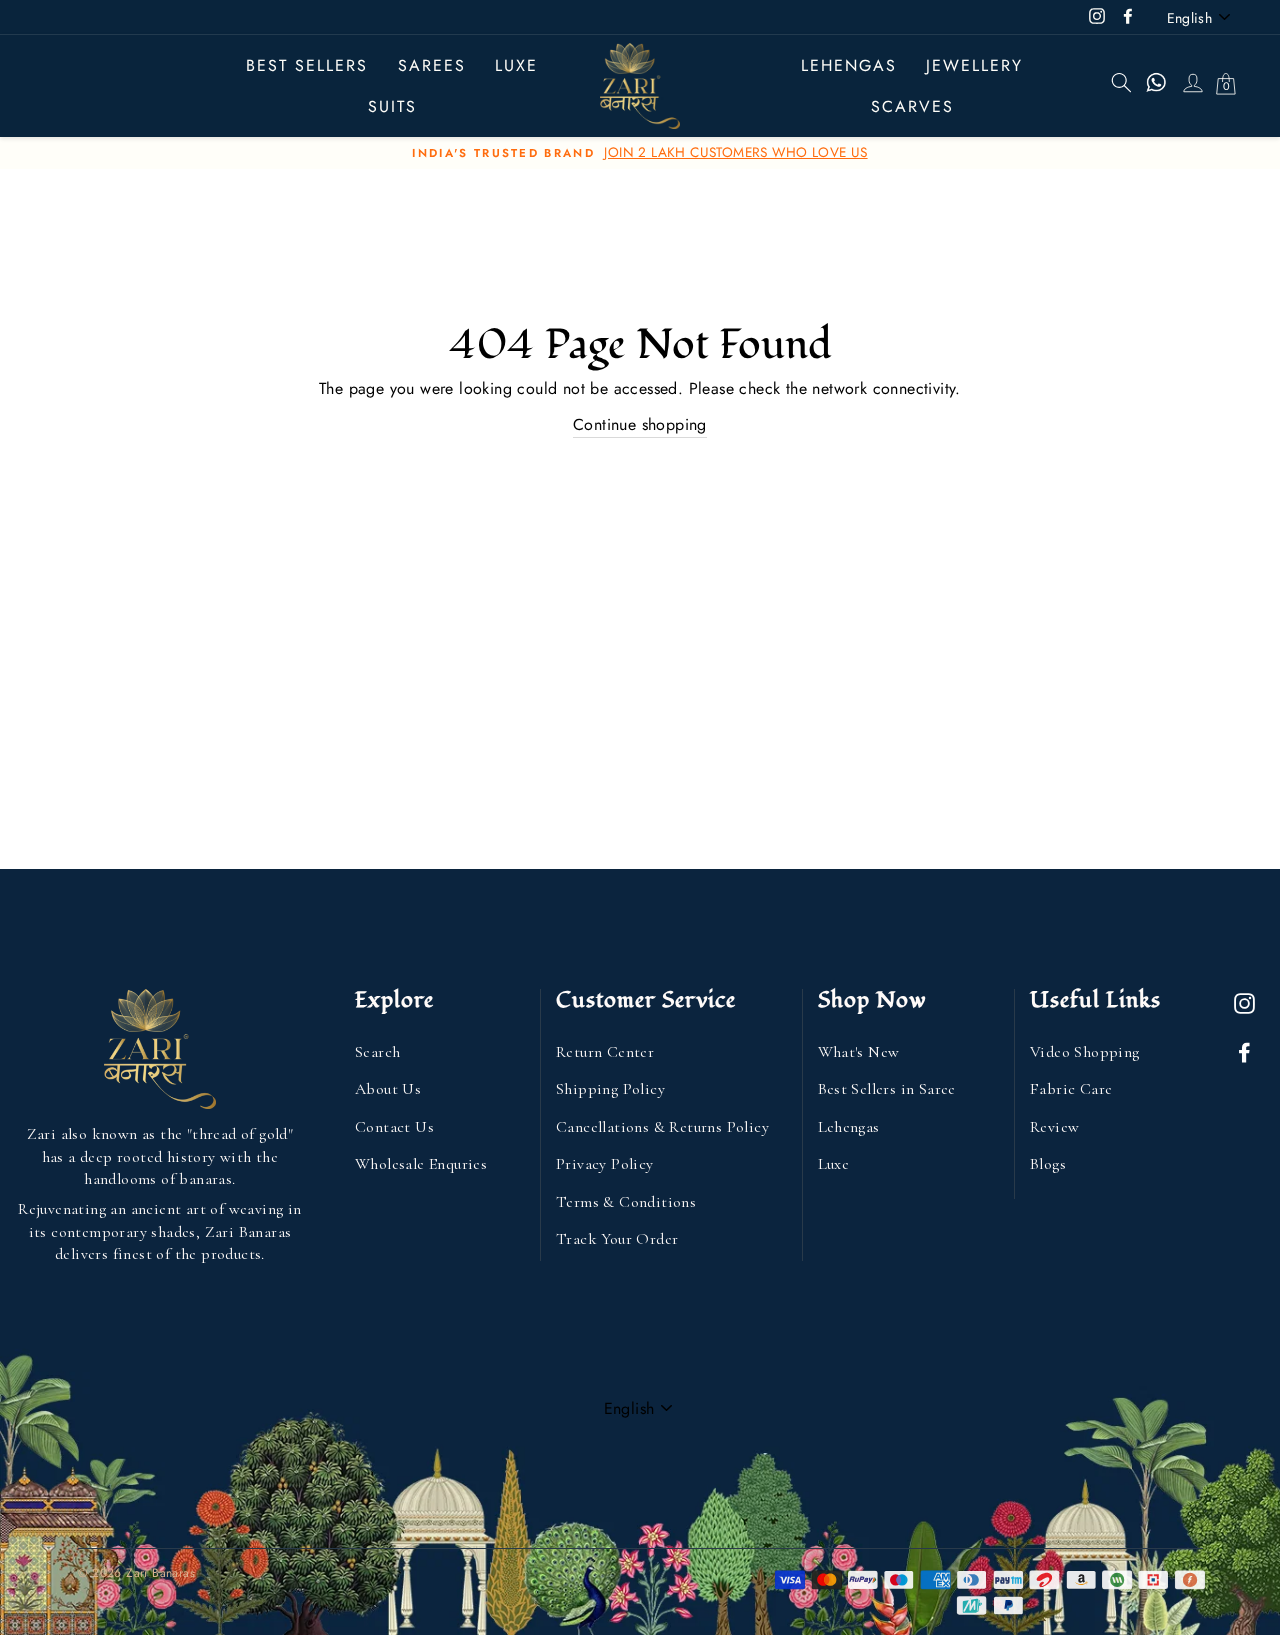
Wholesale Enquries (421, 1164)
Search (377, 1052)
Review (1054, 1127)
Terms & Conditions (626, 1202)
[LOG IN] (1192, 86)
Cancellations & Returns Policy (662, 1127)
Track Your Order (617, 1239)
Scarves (912, 106)
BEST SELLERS (307, 65)
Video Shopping (1085, 1052)
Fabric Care (1071, 1089)
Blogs (1048, 1164)
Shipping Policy (610, 1089)
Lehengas (849, 65)
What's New (859, 1052)
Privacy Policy (605, 1164)
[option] (640, 153)
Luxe (834, 1164)
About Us (388, 1089)
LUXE (516, 65)
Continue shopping (640, 424)
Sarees (432, 65)
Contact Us (394, 1127)
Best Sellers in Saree (887, 1089)
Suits (392, 106)
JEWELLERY (974, 65)
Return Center (605, 1052)
